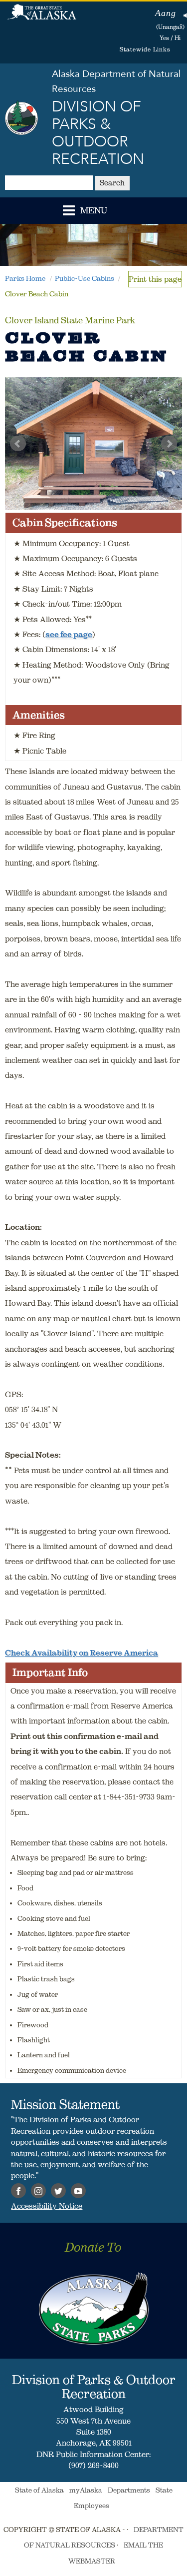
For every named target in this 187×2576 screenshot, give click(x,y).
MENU (94, 211)
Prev (18, 444)
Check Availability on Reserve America (82, 1653)
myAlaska (86, 2490)
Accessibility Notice (47, 2206)
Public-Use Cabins (85, 278)
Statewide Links (145, 49)
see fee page (69, 634)
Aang (166, 13)
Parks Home (25, 278)
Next (169, 444)
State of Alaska (42, 17)
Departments (129, 2490)
